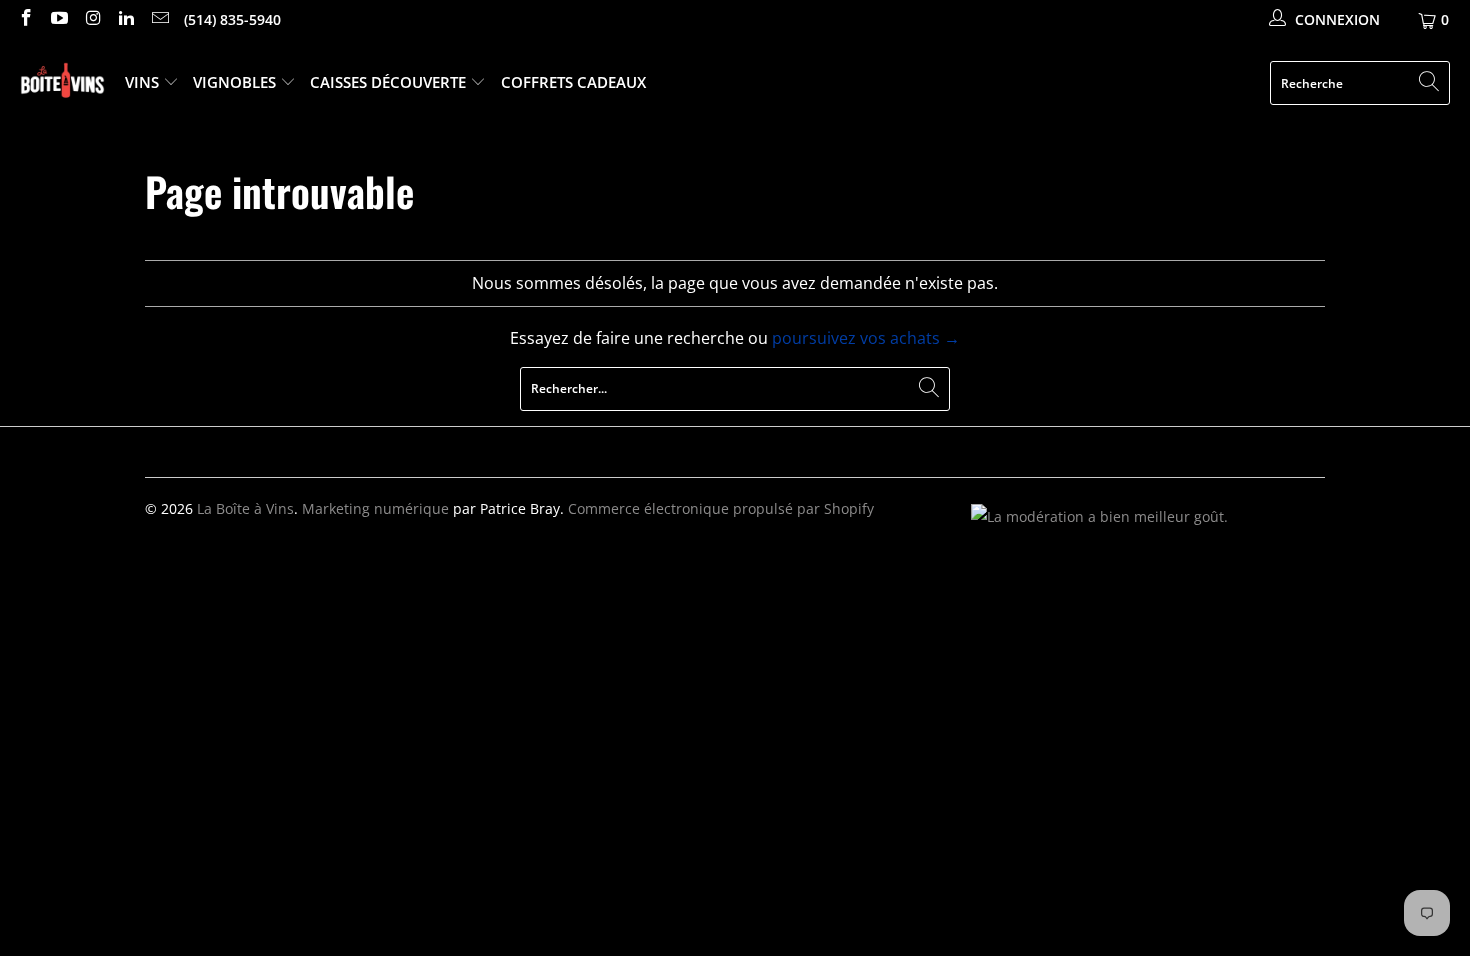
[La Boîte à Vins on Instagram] (92, 19)
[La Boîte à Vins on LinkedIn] (126, 19)
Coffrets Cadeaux (573, 82)
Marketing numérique (375, 508)
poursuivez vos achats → (866, 338)
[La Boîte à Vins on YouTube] (59, 19)
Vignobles (236, 82)
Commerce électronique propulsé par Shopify (721, 508)
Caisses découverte (390, 82)
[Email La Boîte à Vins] (159, 19)
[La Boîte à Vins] (62, 83)
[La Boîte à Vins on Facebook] (25, 19)
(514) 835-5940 (232, 19)
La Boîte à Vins (245, 508)
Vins (144, 82)
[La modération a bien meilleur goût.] (1099, 516)
